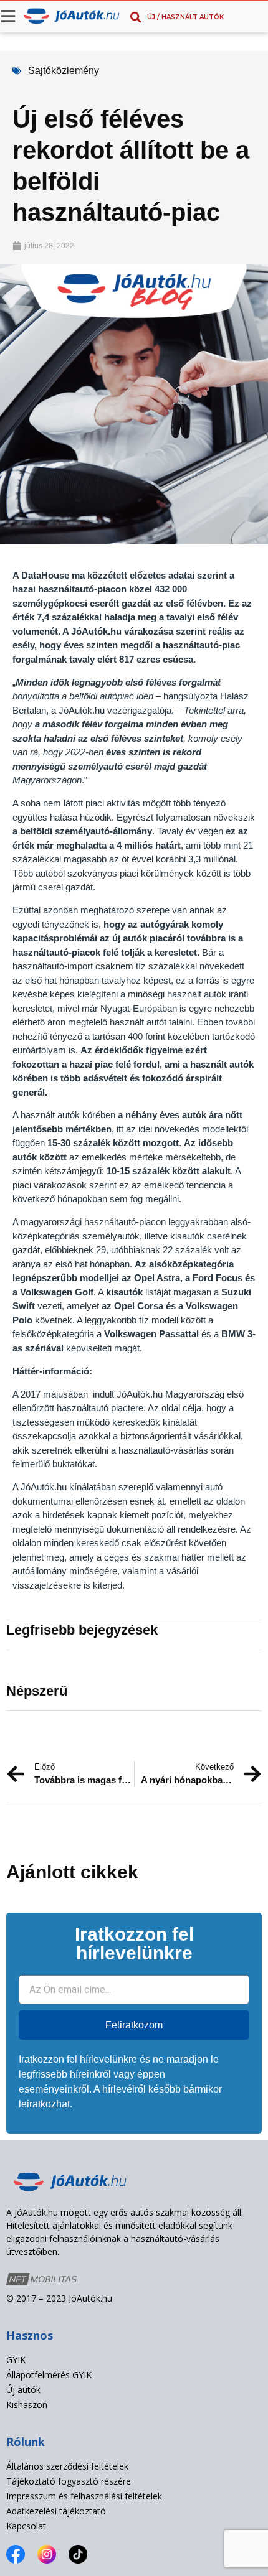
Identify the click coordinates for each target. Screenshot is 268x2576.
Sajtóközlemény (64, 71)
